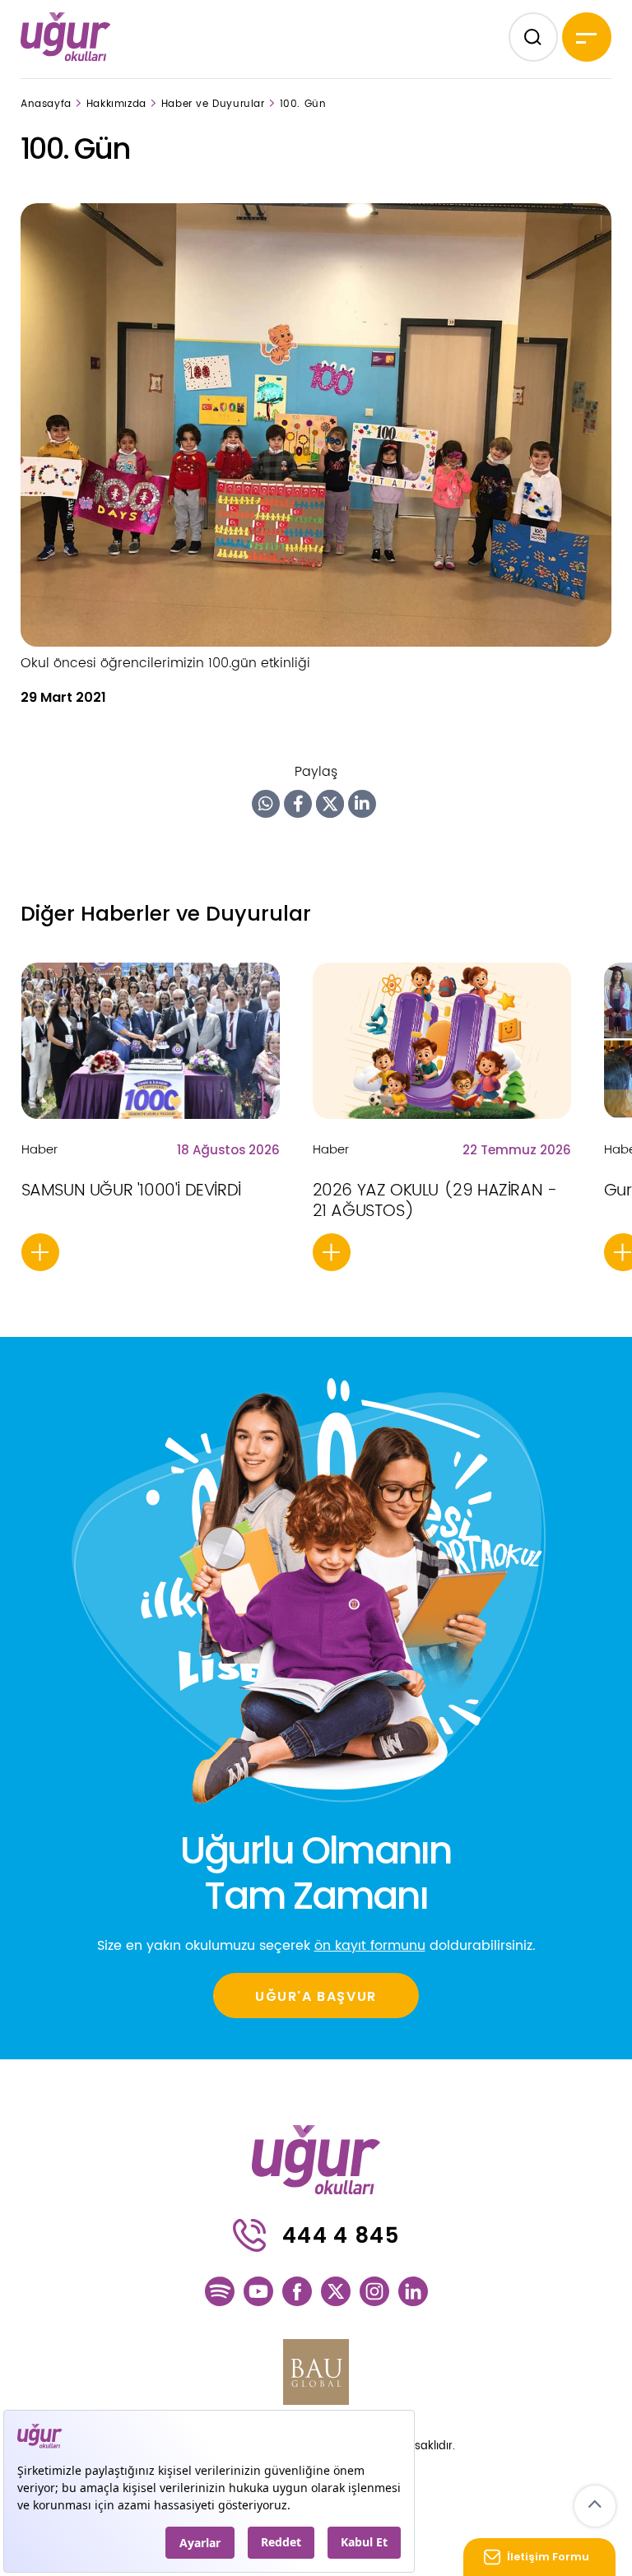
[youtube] (258, 2291)
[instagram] (374, 2291)
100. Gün (303, 104)
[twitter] (336, 2291)
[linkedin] (413, 2291)
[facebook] (297, 2291)
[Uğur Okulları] (66, 36)
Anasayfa (46, 104)
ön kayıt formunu (370, 1946)
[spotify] (220, 2291)
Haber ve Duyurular (213, 104)
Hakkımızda (116, 104)
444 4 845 (341, 2235)
